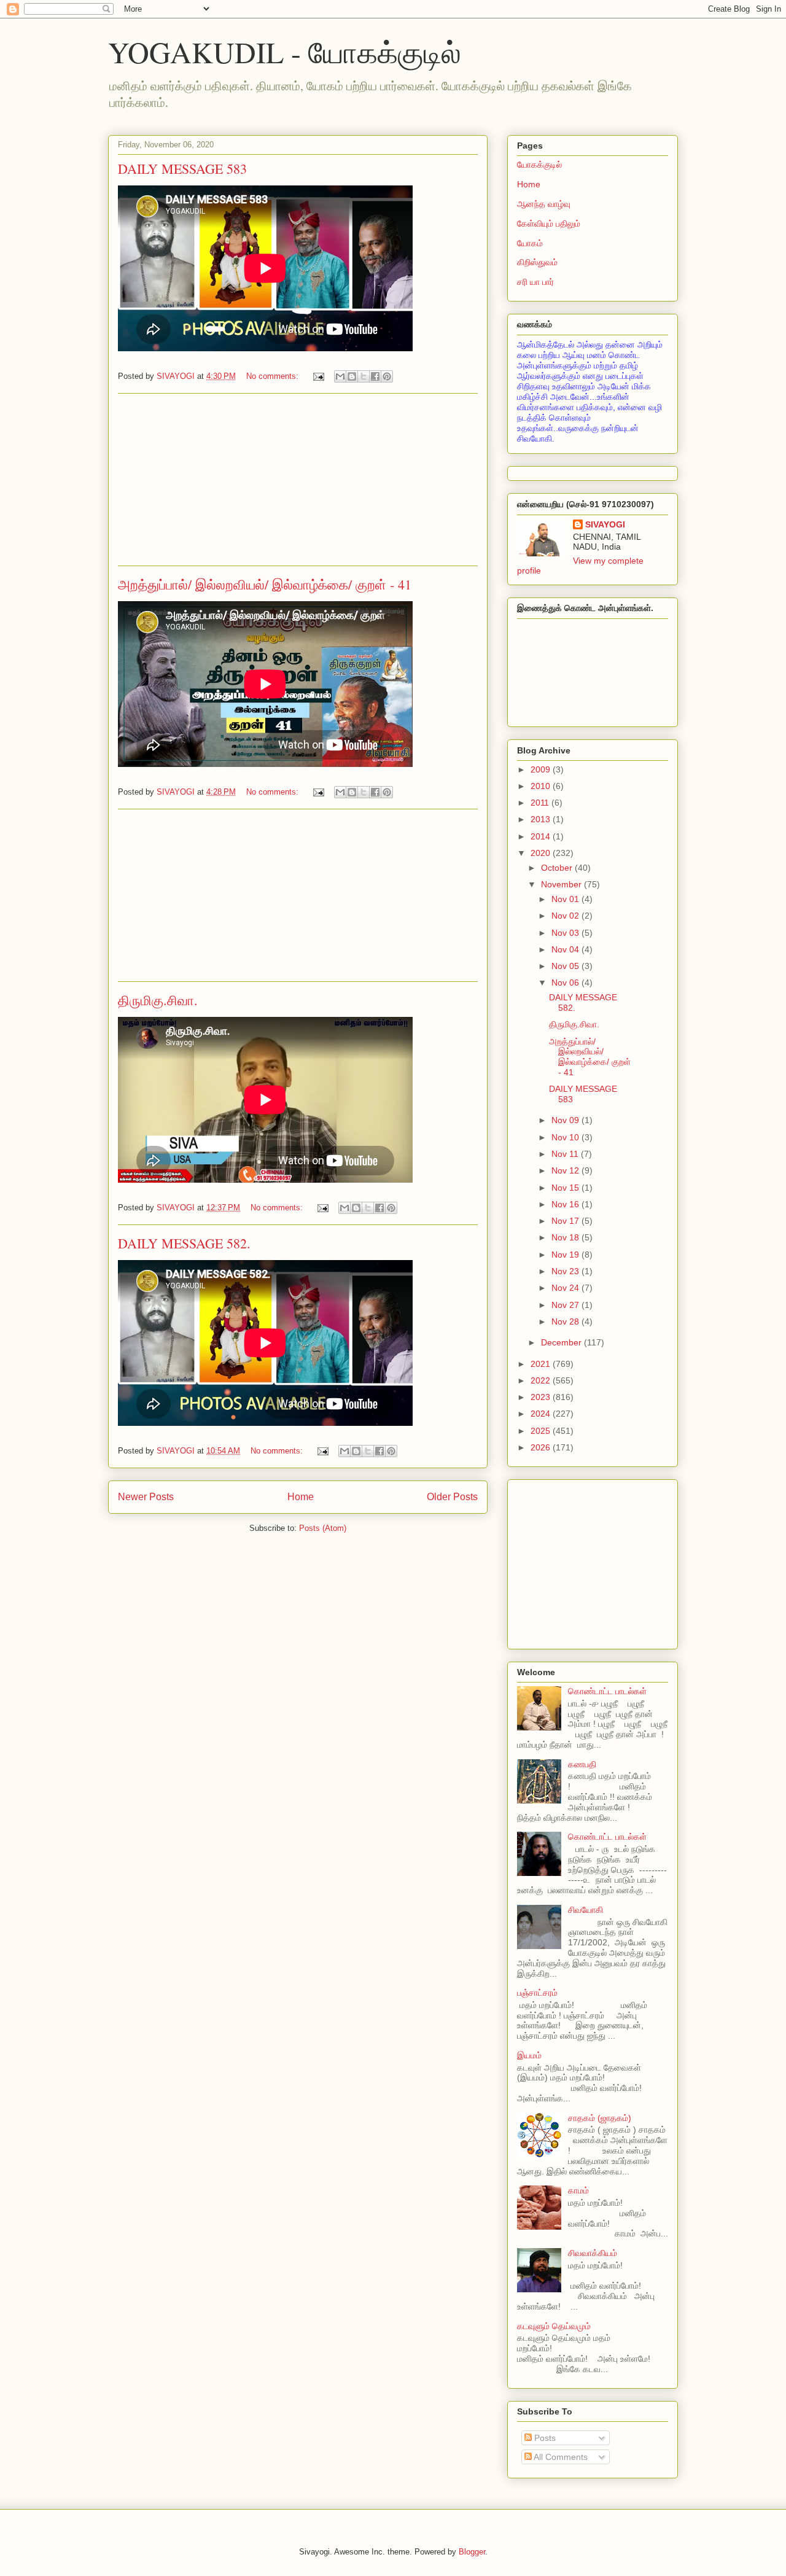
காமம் (578, 2190)
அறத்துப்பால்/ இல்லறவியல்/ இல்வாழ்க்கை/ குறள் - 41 (265, 584)
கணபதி (582, 1764)
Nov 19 (566, 1255)
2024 (542, 1414)
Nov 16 (566, 1204)
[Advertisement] (298, 480)
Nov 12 (566, 1170)
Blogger (472, 2552)
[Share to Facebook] (375, 376)
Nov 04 (566, 949)
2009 (542, 769)
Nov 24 (566, 1288)
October (558, 868)
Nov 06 (566, 983)
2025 (542, 1431)
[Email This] (340, 376)
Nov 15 (566, 1188)
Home (301, 1497)
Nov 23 (566, 1271)
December (562, 1342)
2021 (542, 1364)
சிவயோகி (586, 1910)
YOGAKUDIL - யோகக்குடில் (285, 52)
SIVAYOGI (605, 524)
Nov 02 (566, 916)
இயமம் (529, 2055)
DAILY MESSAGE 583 (182, 169)
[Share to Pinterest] (387, 376)
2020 (542, 853)
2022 (542, 1380)
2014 (542, 836)
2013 (542, 819)
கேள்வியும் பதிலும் (549, 224)
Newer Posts (146, 1497)
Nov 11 (566, 1154)
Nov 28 (566, 1321)
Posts (544, 2438)
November (562, 884)
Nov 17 (566, 1221)
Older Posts (452, 1497)
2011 (541, 803)
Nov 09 (566, 1120)
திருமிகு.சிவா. (158, 1000)
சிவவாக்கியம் (593, 2253)
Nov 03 (566, 933)
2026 (542, 1447)
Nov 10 (566, 1137)
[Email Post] (318, 376)
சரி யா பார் (535, 282)
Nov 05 (566, 966)
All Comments (560, 2457)
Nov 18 (566, 1237)
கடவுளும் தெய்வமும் (554, 2326)
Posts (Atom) (323, 1528)
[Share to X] (364, 376)
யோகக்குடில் (539, 165)
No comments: (274, 376)
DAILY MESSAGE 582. (184, 1243)
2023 (542, 1397)
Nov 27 (566, 1305)
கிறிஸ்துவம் (537, 262)
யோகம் (530, 243)
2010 (542, 786)
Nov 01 (566, 899)
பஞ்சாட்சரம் (537, 1993)
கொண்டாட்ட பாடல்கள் (607, 1691)
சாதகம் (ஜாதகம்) (600, 2118)
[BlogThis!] (352, 376)
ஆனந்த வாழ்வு (544, 204)
